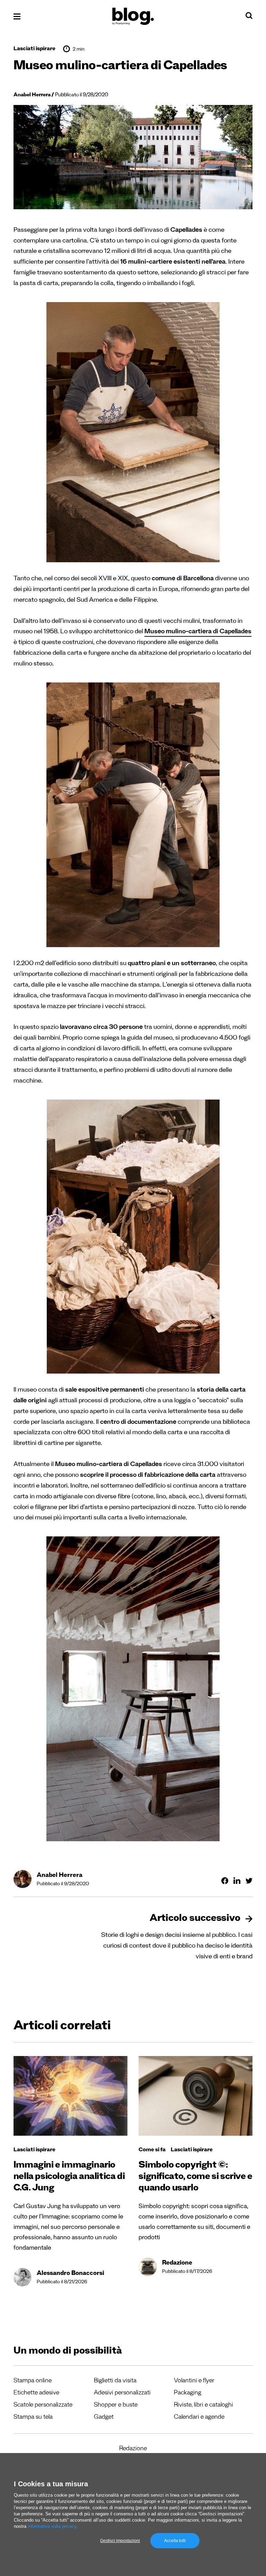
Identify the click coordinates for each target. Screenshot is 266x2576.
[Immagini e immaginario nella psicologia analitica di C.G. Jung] (70, 2096)
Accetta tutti (175, 2541)
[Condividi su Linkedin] (237, 1881)
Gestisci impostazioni (120, 2541)
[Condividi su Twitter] (249, 1881)
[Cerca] (249, 17)
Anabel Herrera (32, 95)
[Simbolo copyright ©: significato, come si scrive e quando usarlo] (196, 2096)
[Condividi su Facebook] (225, 1881)
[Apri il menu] (17, 16)
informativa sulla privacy (52, 2526)
